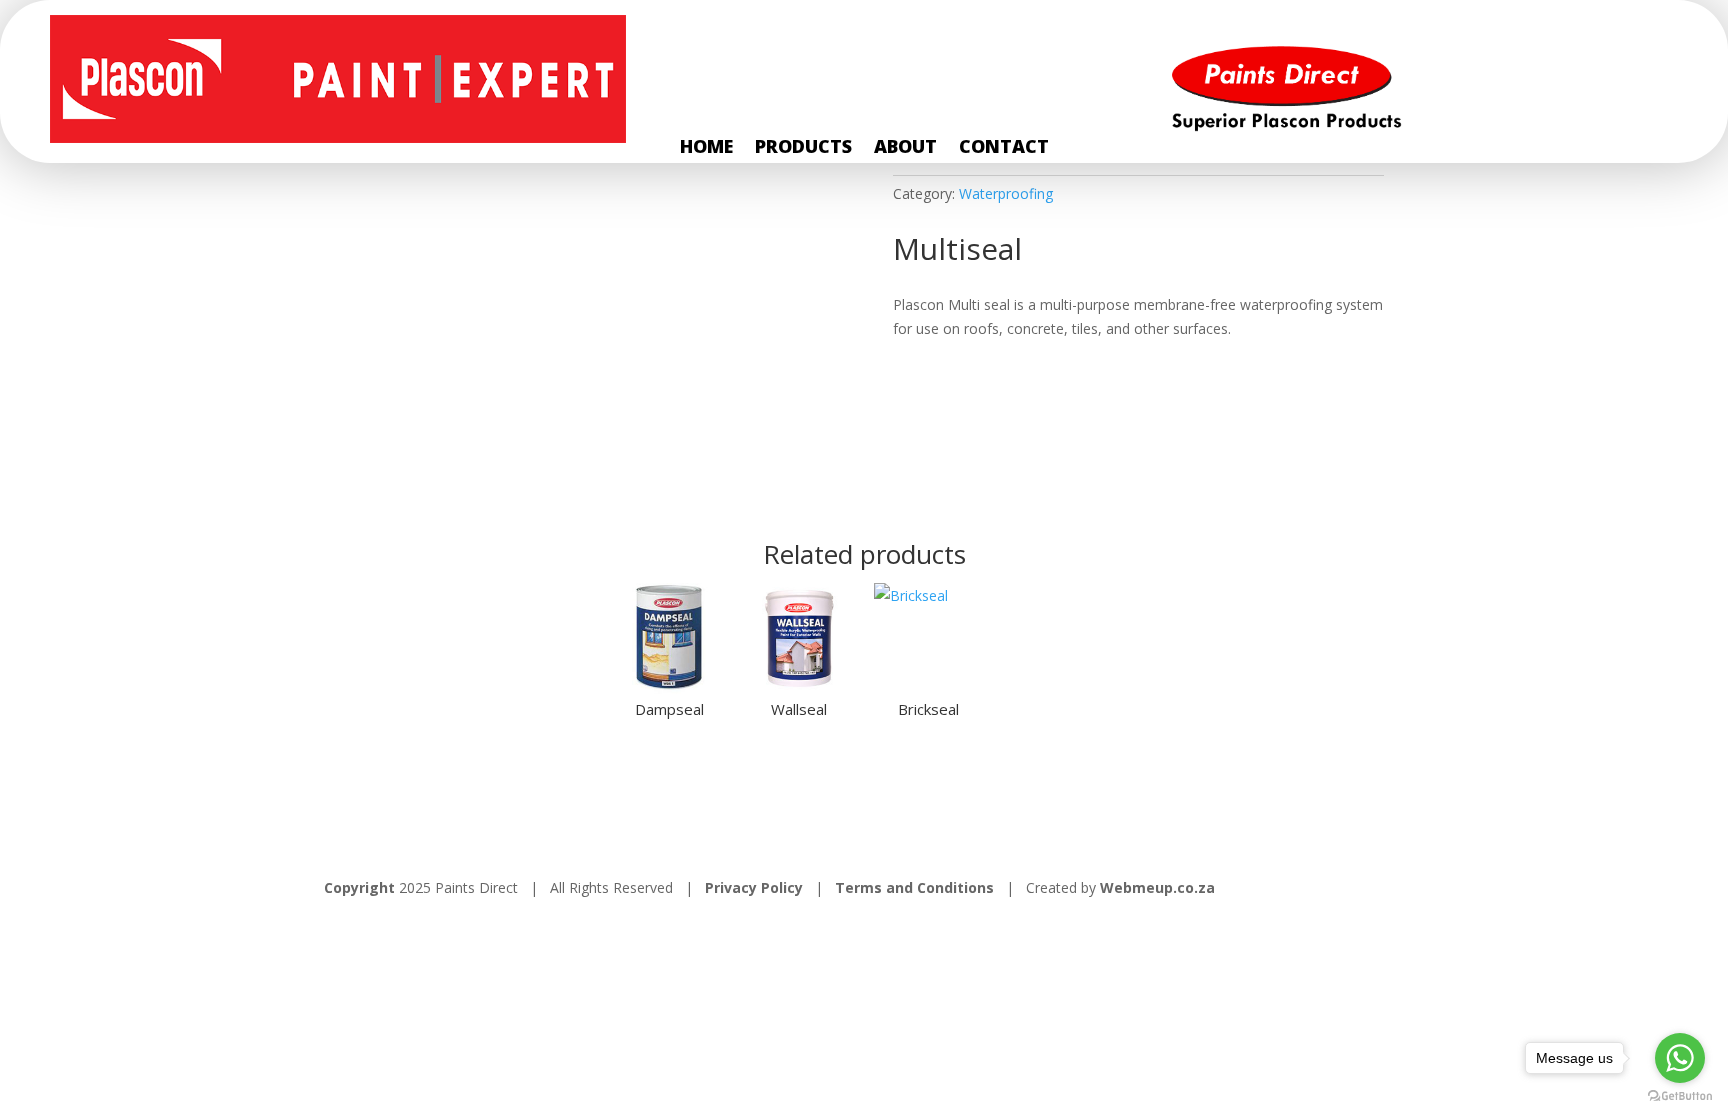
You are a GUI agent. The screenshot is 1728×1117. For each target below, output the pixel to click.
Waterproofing (1006, 193)
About (905, 148)
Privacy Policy (756, 887)
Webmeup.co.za (1157, 887)
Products (803, 148)
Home (706, 148)
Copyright (359, 887)
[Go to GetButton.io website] (1680, 1096)
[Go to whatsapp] (1680, 1058)
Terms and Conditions (914, 887)
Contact (1004, 148)
